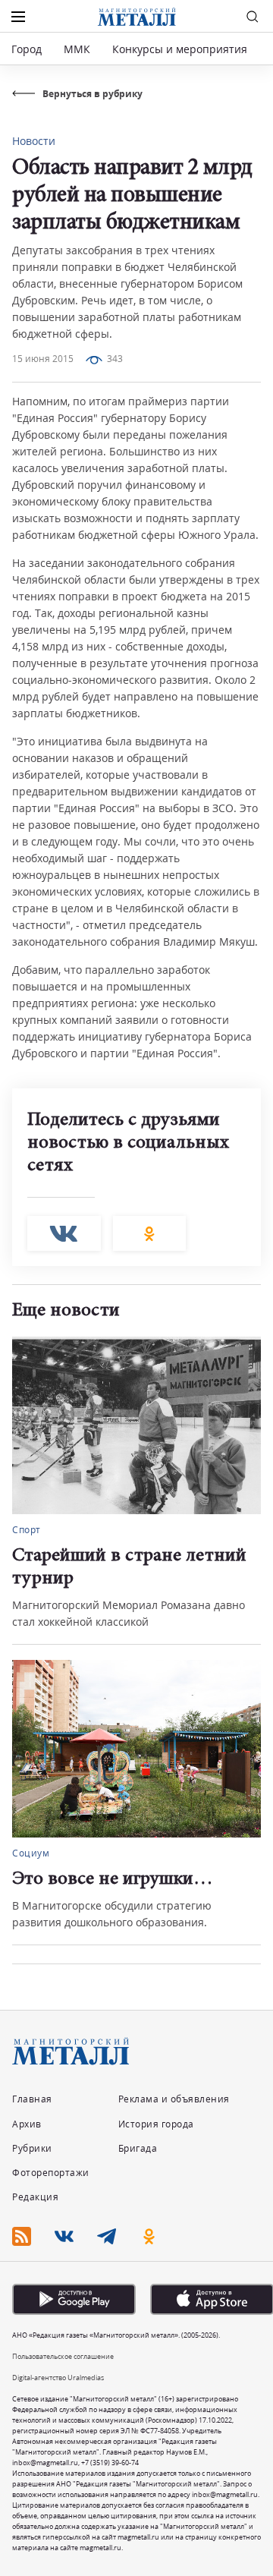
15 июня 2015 (43, 359)
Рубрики (32, 2148)
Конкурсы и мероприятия (181, 49)
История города (156, 2124)
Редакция (35, 2197)
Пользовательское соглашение (63, 2356)
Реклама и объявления (174, 2099)
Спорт (27, 1530)
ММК (77, 49)
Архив (27, 2124)
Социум (31, 1853)
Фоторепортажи (51, 2173)
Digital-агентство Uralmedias (58, 2378)
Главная (32, 2099)
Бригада (138, 2148)
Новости (34, 141)
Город (27, 49)
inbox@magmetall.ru (45, 2463)
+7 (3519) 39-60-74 (110, 2463)
